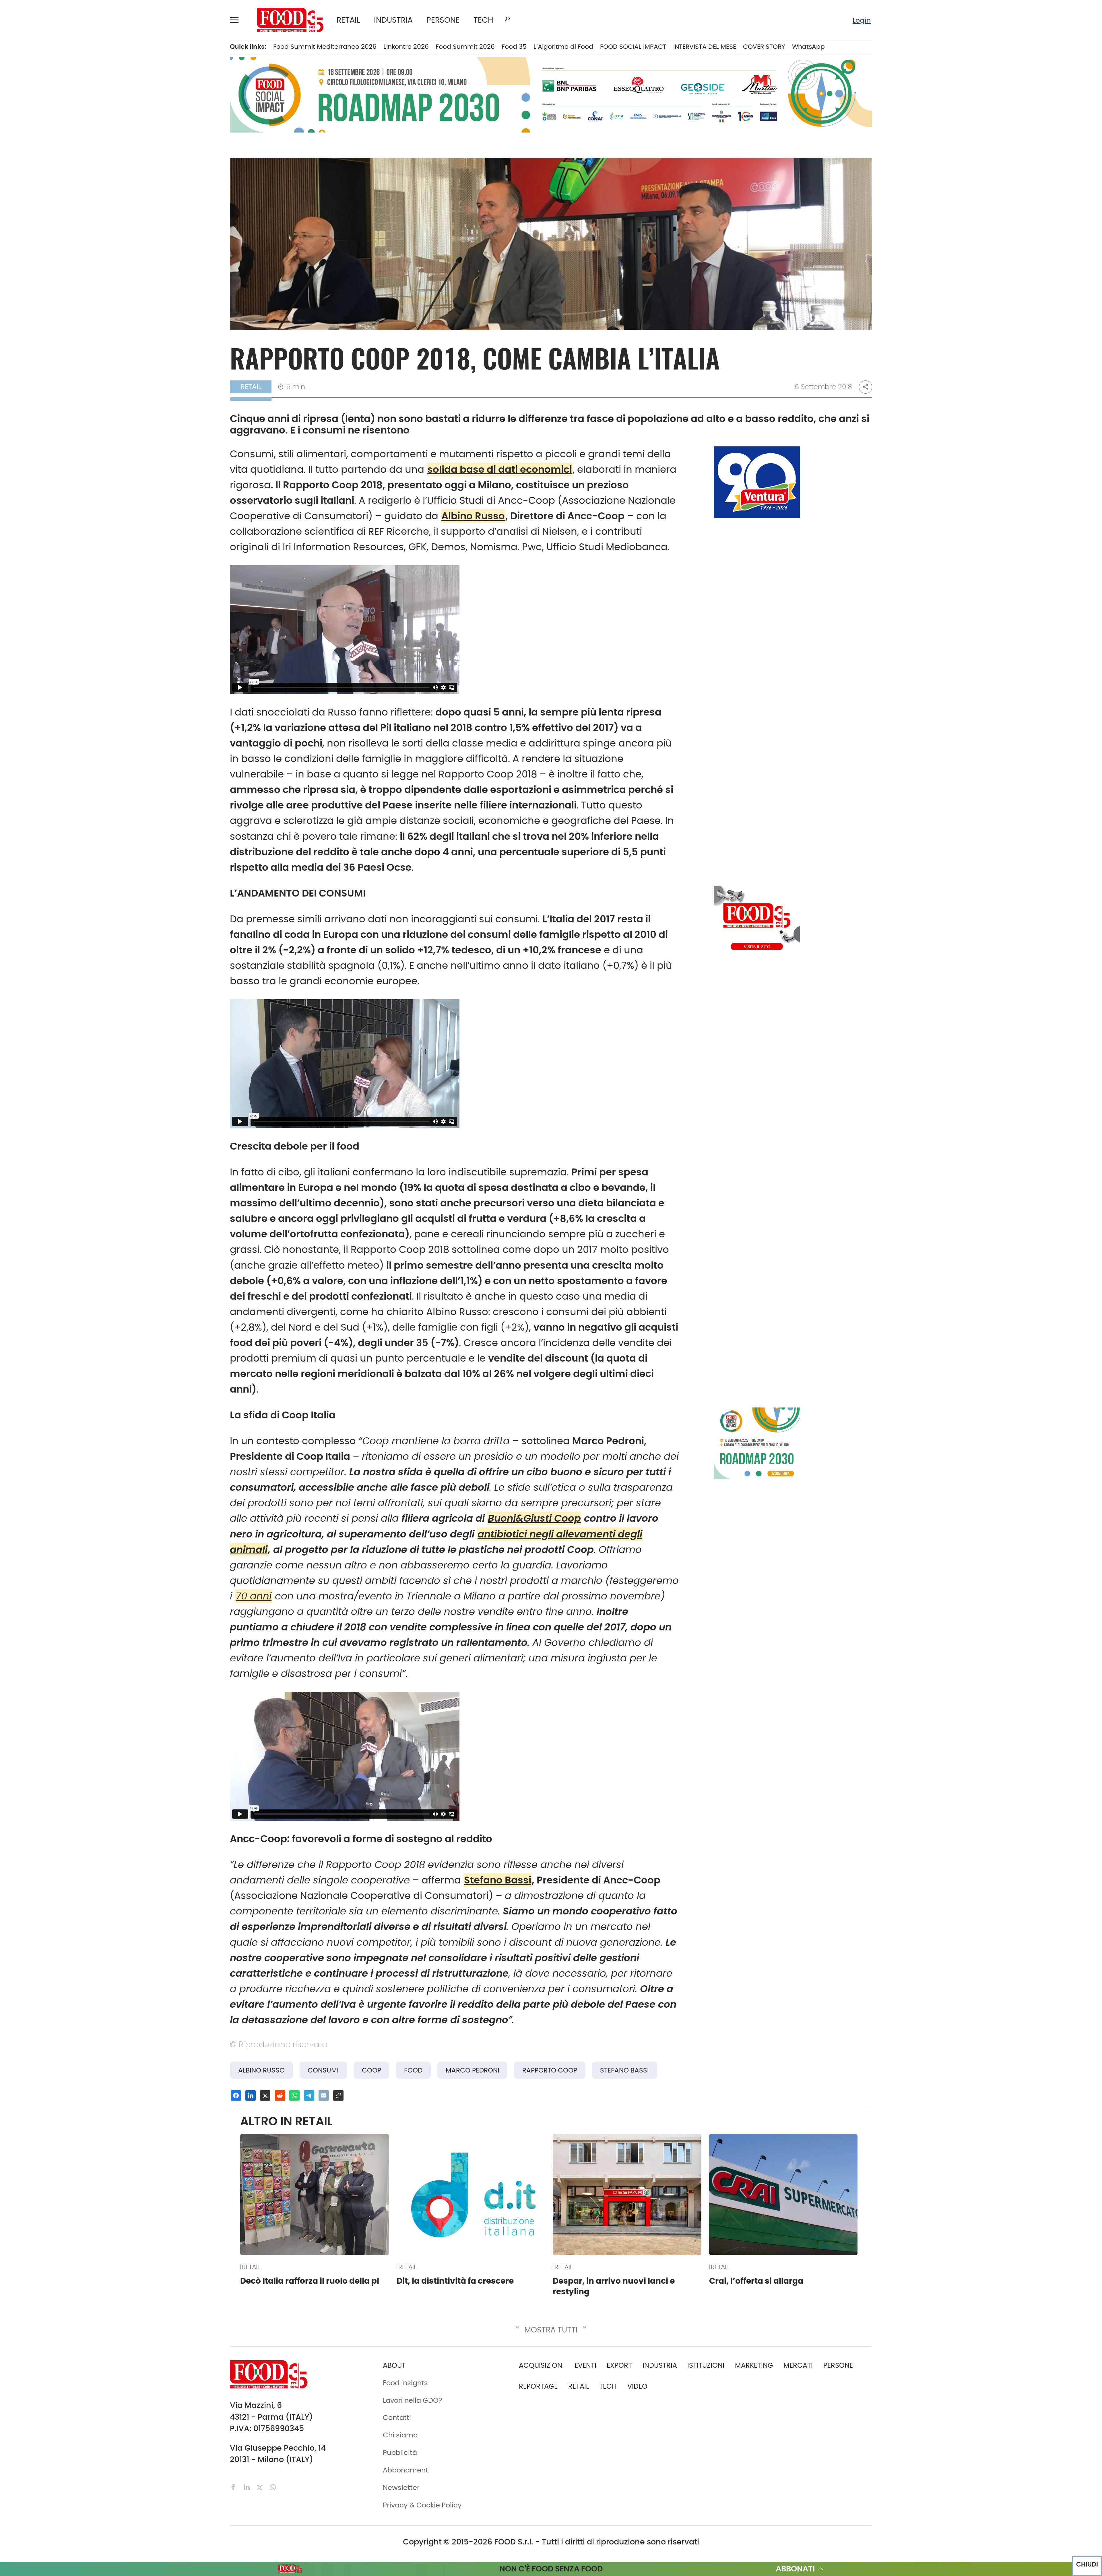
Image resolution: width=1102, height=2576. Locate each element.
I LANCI (60, 183)
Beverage (156, 65)
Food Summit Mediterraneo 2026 (325, 47)
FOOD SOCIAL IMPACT (83, 198)
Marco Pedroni (473, 2070)
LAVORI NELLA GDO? (80, 242)
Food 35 (514, 47)
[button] (237, 20)
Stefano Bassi (498, 1880)
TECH (483, 20)
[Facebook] (234, 2487)
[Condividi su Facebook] (236, 2095)
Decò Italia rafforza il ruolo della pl (310, 2281)
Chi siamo (65, 314)
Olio (146, 183)
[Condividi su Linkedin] (251, 2095)
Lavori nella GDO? (413, 2400)
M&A (56, 139)
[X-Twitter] (261, 2487)
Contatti (62, 328)
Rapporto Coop (550, 2070)
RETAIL (348, 20)
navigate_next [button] (117, 50)
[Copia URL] (338, 2095)
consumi (323, 2070)
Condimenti (160, 95)
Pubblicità (65, 358)
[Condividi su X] (265, 2095)
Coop (371, 2070)
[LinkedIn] (248, 2487)
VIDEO (85, 212)
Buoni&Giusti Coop (534, 1518)
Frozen (151, 153)
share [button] (866, 387)
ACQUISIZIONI (541, 2365)
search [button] (507, 19)
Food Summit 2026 (465, 47)
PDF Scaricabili (73, 284)
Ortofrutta (157, 198)
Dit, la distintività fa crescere (455, 2281)
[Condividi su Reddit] (280, 2095)
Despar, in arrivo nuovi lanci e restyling (614, 2286)
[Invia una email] (324, 2095)
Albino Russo (473, 516)
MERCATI (85, 50)
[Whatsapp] (273, 2487)
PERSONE (443, 20)
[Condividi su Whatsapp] (294, 2095)
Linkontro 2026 (406, 47)
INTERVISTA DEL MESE (705, 47)
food (413, 2070)
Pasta (149, 212)
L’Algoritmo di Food (563, 47)
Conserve (156, 109)
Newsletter (66, 343)
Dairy (148, 124)
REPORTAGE (538, 2386)
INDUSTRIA (393, 20)
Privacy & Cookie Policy (87, 372)
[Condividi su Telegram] (309, 2095)
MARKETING (754, 2365)
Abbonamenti (71, 299)
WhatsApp (808, 47)
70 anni (254, 1596)
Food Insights (73, 227)
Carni (149, 80)
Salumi (151, 227)
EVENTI (59, 168)
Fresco (151, 139)
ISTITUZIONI (67, 95)
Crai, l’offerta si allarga (756, 2281)
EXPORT (61, 124)
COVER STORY (764, 47)
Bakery (151, 50)
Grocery (153, 168)
